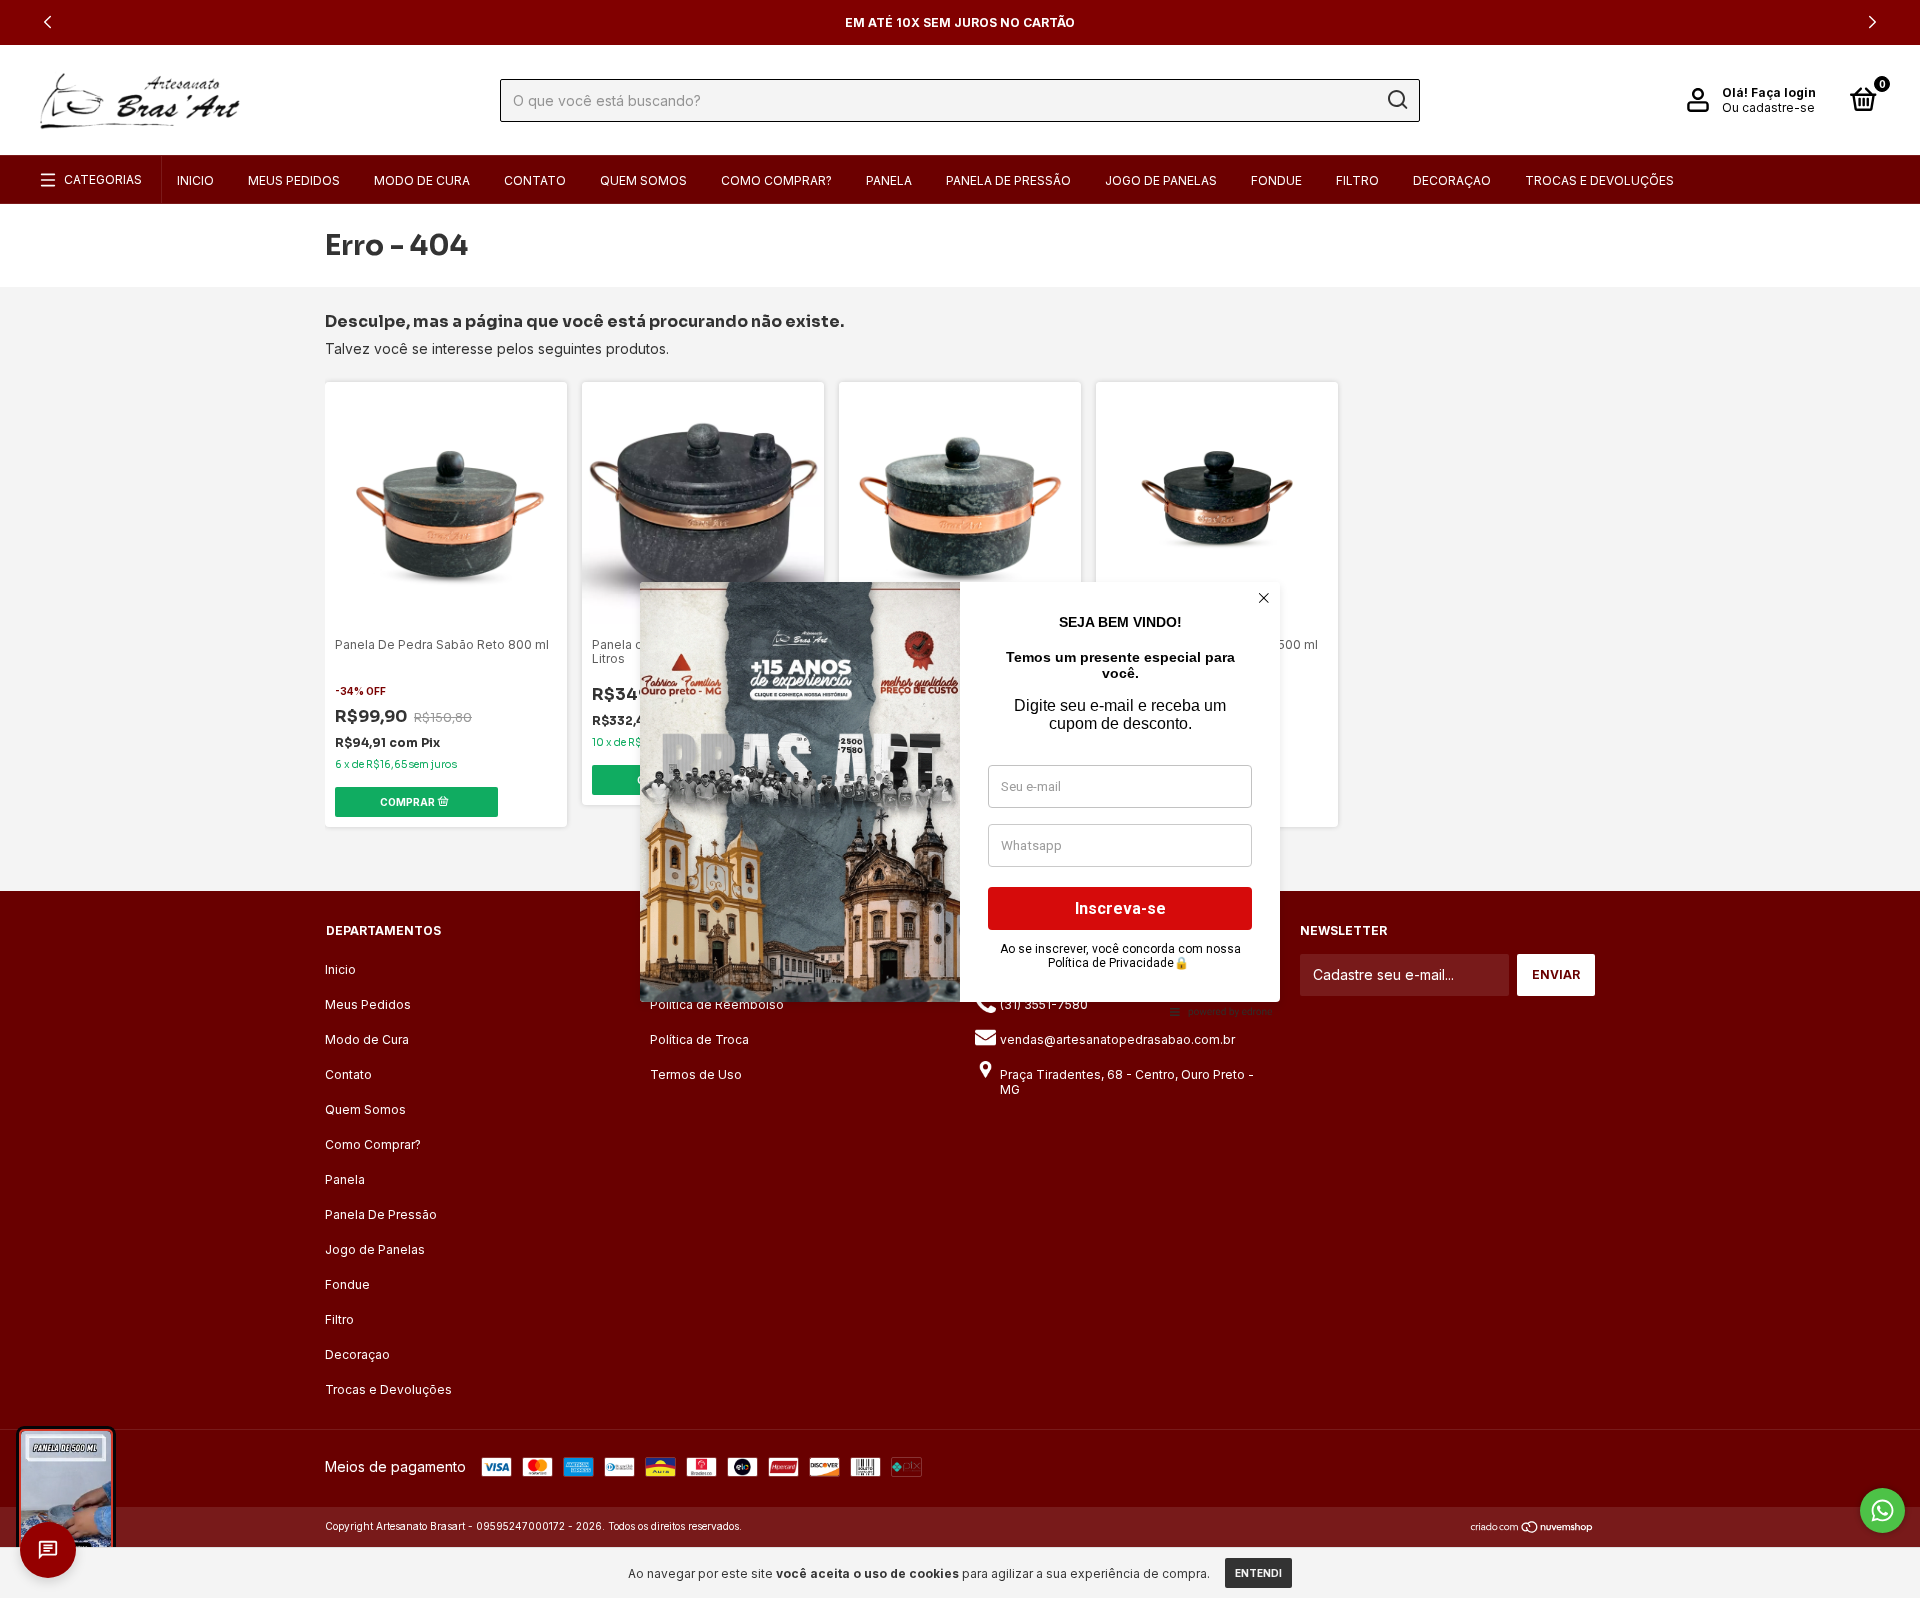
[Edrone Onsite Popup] (960, 799)
